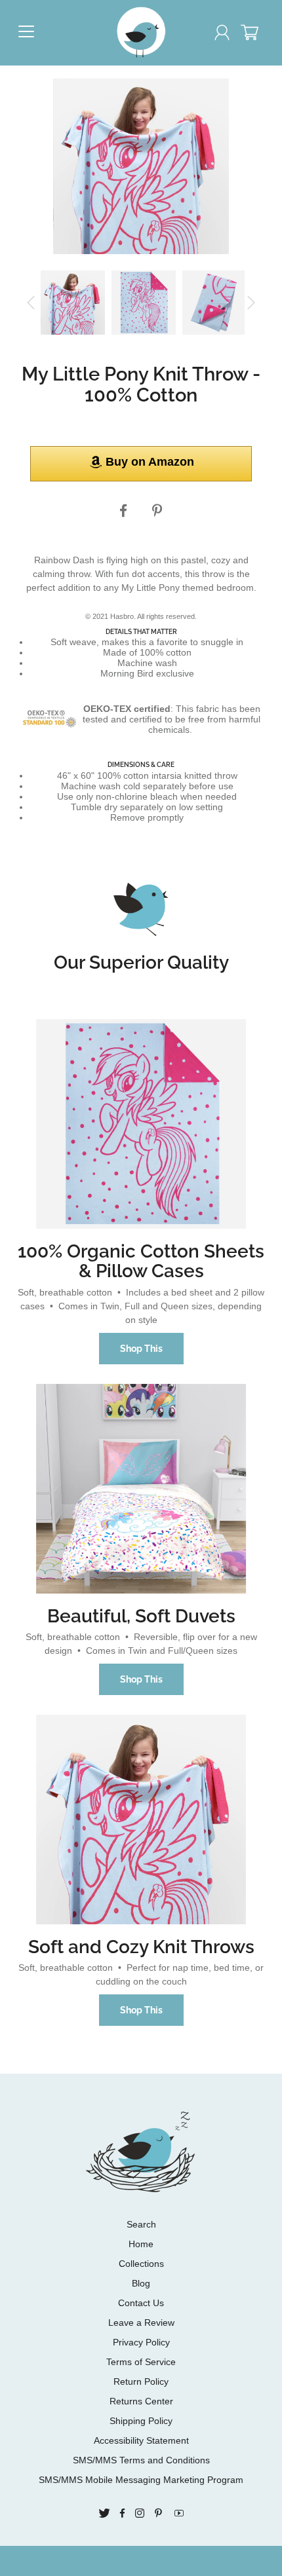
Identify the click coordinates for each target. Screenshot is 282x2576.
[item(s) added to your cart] (254, 35)
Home (141, 2244)
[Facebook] (123, 511)
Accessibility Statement (141, 2440)
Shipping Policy (141, 2421)
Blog (141, 2283)
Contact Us (141, 2303)
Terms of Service (141, 2362)
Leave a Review (141, 2323)
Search (141, 2224)
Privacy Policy (141, 2342)
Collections (141, 2264)
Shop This (141, 1349)
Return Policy (141, 2381)
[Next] (251, 303)
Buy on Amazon (150, 462)
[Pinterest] (159, 511)
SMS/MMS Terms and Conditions (141, 2460)
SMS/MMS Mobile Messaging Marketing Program (141, 2480)
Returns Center (141, 2401)
